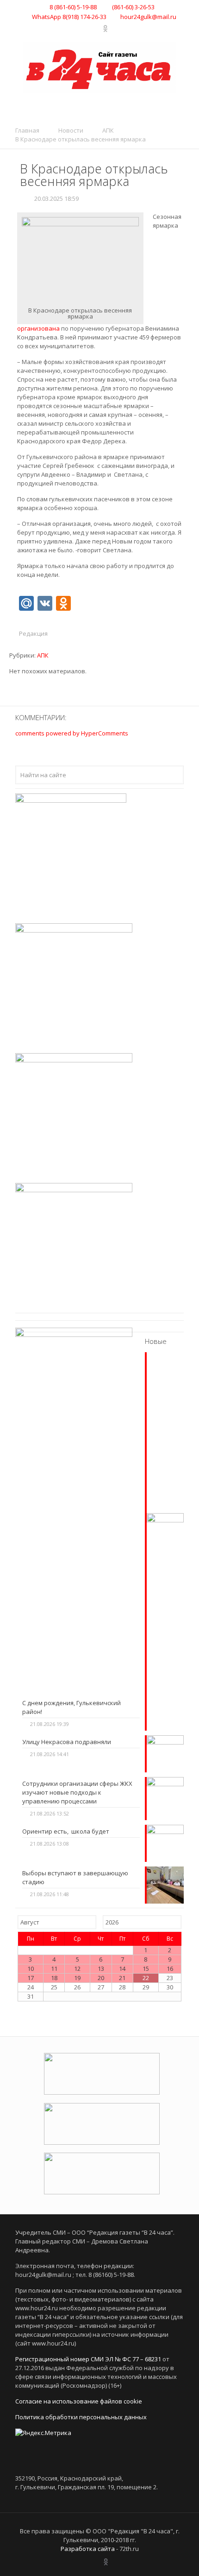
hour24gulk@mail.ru (148, 17)
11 (54, 1969)
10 (31, 1969)
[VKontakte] (84, 28)
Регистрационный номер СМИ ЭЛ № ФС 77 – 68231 (88, 2359)
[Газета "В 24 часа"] (99, 67)
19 (77, 1978)
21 (122, 1978)
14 (122, 1969)
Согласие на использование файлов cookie (79, 2401)
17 (31, 1978)
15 (146, 1969)
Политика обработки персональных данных (81, 2417)
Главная (27, 130)
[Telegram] (96, 28)
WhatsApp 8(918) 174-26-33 (69, 17)
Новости (71, 130)
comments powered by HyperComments (72, 733)
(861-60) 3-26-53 (133, 7)
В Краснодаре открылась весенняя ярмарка (81, 139)
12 (77, 1969)
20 (101, 1978)
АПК (108, 130)
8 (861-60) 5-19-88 (73, 7)
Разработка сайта (88, 2549)
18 (54, 1978)
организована (38, 328)
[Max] (115, 28)
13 (101, 1969)
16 (170, 1969)
